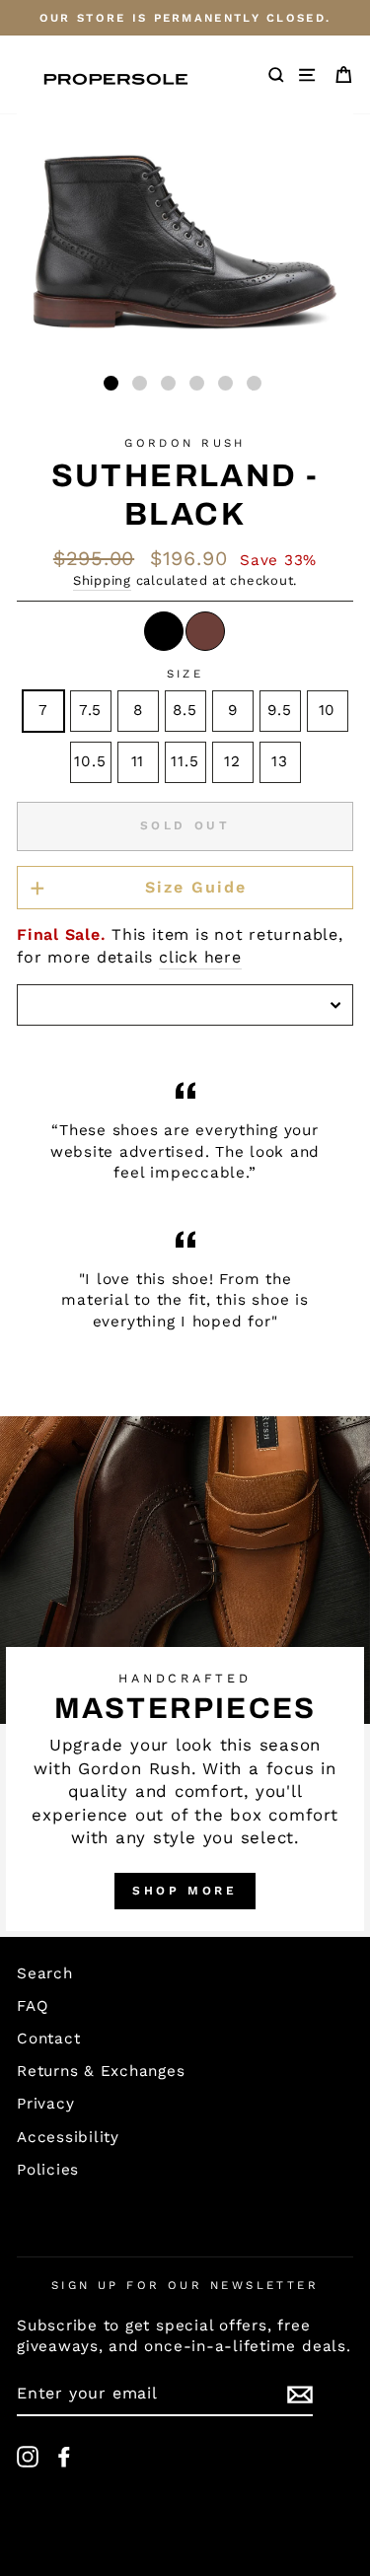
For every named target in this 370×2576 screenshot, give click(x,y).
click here (200, 957)
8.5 (185, 710)
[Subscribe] (300, 2395)
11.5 (185, 761)
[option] (185, 18)
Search (45, 1973)
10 (328, 710)
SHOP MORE (185, 1891)
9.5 (279, 710)
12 (232, 761)
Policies (48, 2170)
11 (138, 761)
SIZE (185, 674)
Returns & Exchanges (101, 2071)
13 (280, 761)
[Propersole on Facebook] (64, 2457)
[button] (111, 383)
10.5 (90, 761)
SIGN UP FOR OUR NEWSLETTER (185, 2285)
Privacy (45, 2104)
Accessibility (68, 2137)
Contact (48, 2039)
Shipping (102, 580)
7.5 (90, 710)
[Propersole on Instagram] (28, 2457)
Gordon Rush (185, 443)
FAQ (32, 2006)
